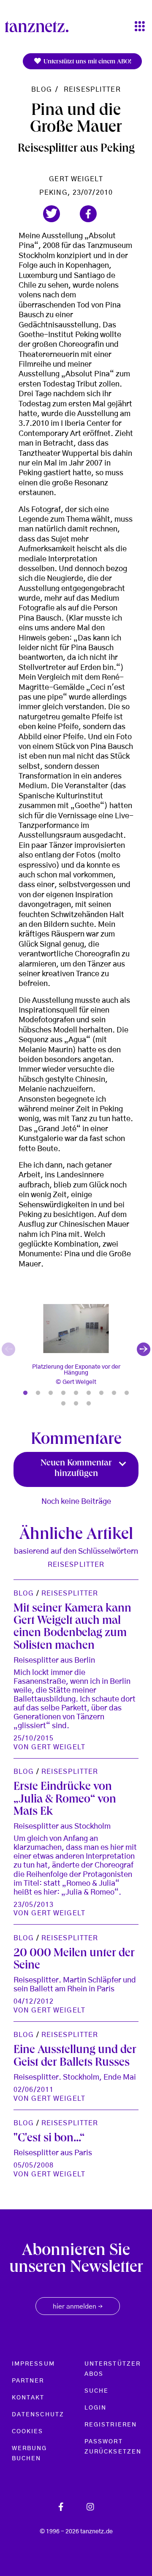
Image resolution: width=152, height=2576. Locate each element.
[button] (52, 214)
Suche (96, 2391)
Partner (28, 2381)
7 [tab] (101, 1393)
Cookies (28, 2432)
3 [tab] (51, 1393)
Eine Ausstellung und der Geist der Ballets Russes (75, 2057)
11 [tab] (76, 1404)
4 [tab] (63, 1393)
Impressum (33, 2364)
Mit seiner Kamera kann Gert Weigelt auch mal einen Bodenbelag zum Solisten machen (72, 1628)
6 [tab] (89, 1393)
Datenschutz (38, 2415)
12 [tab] (89, 1404)
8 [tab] (114, 1393)
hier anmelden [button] (78, 2307)
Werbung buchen (30, 2453)
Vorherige (8, 1349)
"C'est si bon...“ (49, 2139)
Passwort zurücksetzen (113, 2447)
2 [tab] (38, 1393)
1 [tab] (25, 1393)
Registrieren (111, 2425)
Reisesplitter (92, 90)
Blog (41, 90)
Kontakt (28, 2398)
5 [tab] (76, 1393)
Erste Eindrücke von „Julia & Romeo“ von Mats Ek (65, 1800)
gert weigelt (76, 179)
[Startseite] (40, 27)
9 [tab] (127, 1393)
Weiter (144, 1349)
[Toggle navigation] (140, 27)
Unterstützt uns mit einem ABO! (87, 62)
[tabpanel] (76, 1350)
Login (95, 2408)
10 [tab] (63, 1404)
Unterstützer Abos (113, 2369)
